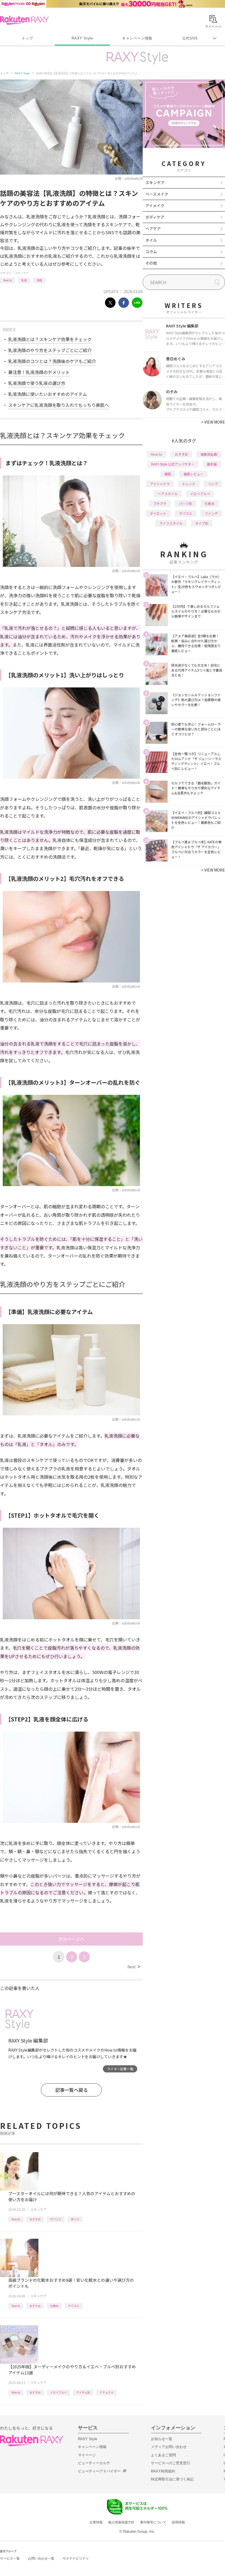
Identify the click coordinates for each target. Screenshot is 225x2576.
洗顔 (39, 280)
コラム (151, 252)
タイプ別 (202, 523)
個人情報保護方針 (121, 2522)
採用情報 (178, 2522)
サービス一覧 (10, 2558)
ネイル (151, 240)
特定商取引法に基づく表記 (172, 2479)
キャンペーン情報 (137, 38)
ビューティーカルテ (94, 2463)
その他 (151, 263)
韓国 (168, 474)
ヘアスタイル (168, 494)
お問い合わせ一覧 (41, 2558)
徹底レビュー (193, 474)
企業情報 (96, 2522)
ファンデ (211, 513)
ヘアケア (153, 229)
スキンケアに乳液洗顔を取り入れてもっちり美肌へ (59, 405)
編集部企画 (209, 454)
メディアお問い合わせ (169, 2447)
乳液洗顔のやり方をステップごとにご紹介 (50, 350)
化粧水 (54, 2306)
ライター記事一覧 (120, 2069)
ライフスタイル (171, 523)
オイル (75, 2219)
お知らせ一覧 (162, 2439)
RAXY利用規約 (163, 2471)
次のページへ (71, 1939)
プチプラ (160, 503)
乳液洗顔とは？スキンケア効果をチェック (50, 339)
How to (8, 280)
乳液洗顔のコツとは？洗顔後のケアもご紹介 (52, 361)
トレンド (189, 484)
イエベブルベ (58, 2392)
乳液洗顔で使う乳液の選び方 (37, 383)
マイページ (87, 2455)
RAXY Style (82, 38)
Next (133, 1967)
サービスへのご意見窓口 (171, 2463)
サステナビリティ (76, 2558)
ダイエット (158, 513)
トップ (27, 38)
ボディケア (155, 217)
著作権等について (153, 2522)
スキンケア (22, 273)
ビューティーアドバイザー (99, 2471)
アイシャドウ (160, 484)
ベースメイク (157, 194)
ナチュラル (106, 2392)
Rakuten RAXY (24, 20)
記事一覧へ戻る (71, 2090)
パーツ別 (185, 503)
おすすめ (35, 2219)
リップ (213, 484)
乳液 (24, 280)
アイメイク (155, 205)
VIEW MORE (213, 422)
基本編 (212, 464)
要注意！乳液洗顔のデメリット (39, 372)
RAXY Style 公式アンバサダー (173, 464)
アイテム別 (83, 2392)
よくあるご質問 (163, 2455)
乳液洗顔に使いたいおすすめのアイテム (48, 394)
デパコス (56, 2219)
